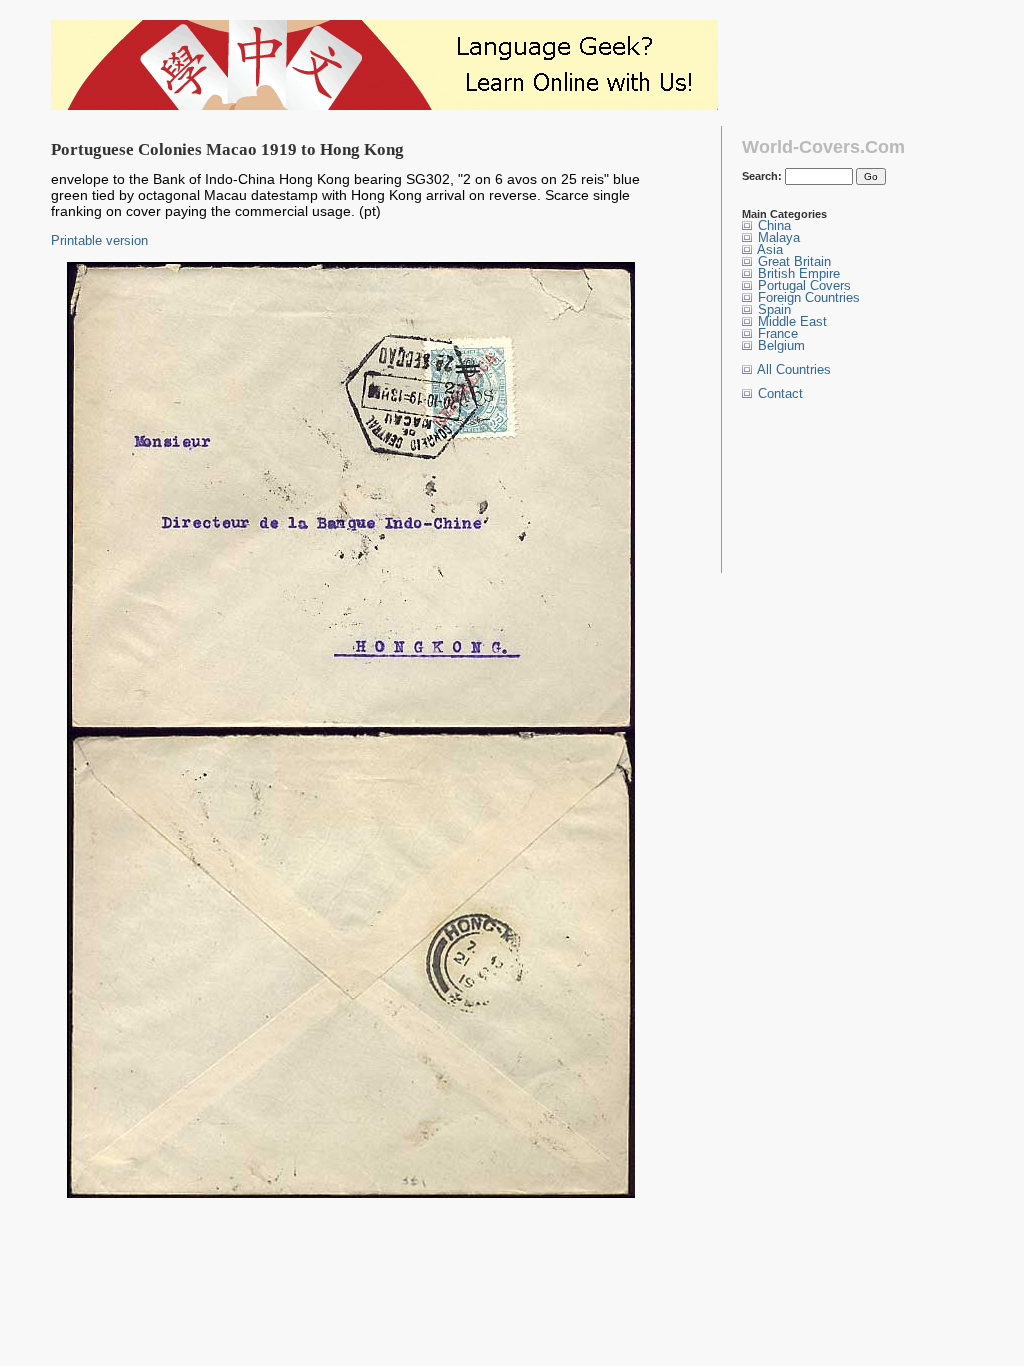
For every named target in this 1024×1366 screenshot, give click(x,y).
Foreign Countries (807, 297)
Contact (778, 393)
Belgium (779, 345)
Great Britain (792, 261)
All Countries (792, 369)
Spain (772, 309)
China (772, 225)
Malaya (777, 237)
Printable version (99, 240)
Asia (768, 249)
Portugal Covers (802, 285)
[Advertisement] (804, 486)
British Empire (797, 273)
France (776, 333)
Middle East (790, 321)
